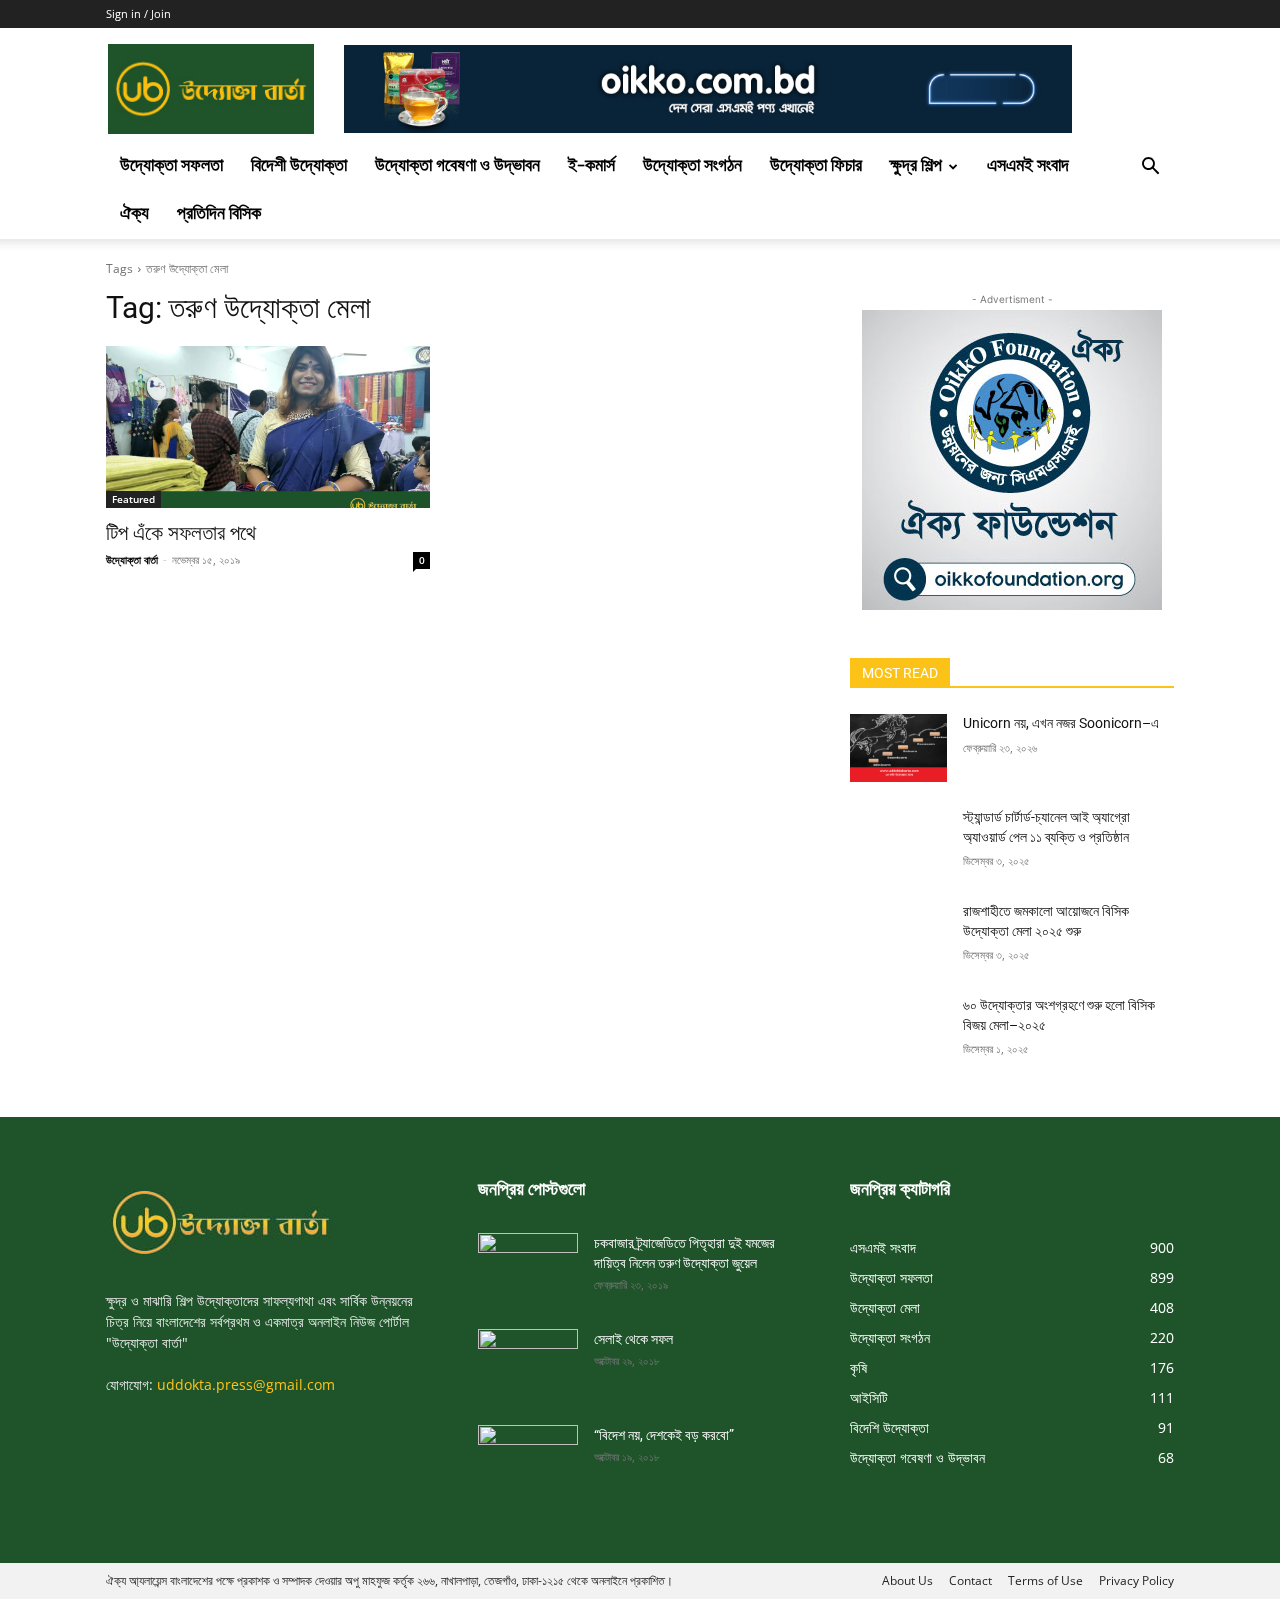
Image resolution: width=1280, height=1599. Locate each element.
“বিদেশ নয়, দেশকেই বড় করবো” (664, 1435)
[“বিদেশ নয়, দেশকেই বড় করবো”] (528, 1453)
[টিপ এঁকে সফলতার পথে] (268, 427)
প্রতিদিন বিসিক (219, 214)
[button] (1150, 168)
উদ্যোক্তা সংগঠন (692, 166)
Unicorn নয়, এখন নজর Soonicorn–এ (1061, 723)
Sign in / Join (138, 13)
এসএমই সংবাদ (1028, 166)
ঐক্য (134, 214)
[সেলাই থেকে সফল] (528, 1357)
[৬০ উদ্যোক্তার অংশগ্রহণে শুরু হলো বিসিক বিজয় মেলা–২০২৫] (898, 1030)
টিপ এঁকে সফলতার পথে (181, 533)
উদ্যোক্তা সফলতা (171, 166)
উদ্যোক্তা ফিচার (816, 166)
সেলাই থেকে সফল (633, 1339)
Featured (133, 499)
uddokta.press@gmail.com (246, 1384)
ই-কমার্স (591, 166)
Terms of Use (1045, 1580)
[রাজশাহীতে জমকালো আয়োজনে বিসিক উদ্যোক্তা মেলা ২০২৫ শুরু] (898, 936)
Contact (970, 1580)
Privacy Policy (1136, 1580)
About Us (907, 1580)
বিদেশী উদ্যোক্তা (299, 166)
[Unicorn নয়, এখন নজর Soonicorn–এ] (898, 748)
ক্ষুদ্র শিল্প (916, 166)
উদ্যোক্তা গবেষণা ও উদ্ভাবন (457, 166)
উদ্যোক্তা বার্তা (132, 559)
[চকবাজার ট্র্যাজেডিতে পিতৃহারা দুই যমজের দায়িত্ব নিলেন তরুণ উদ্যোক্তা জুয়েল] (528, 1261)
